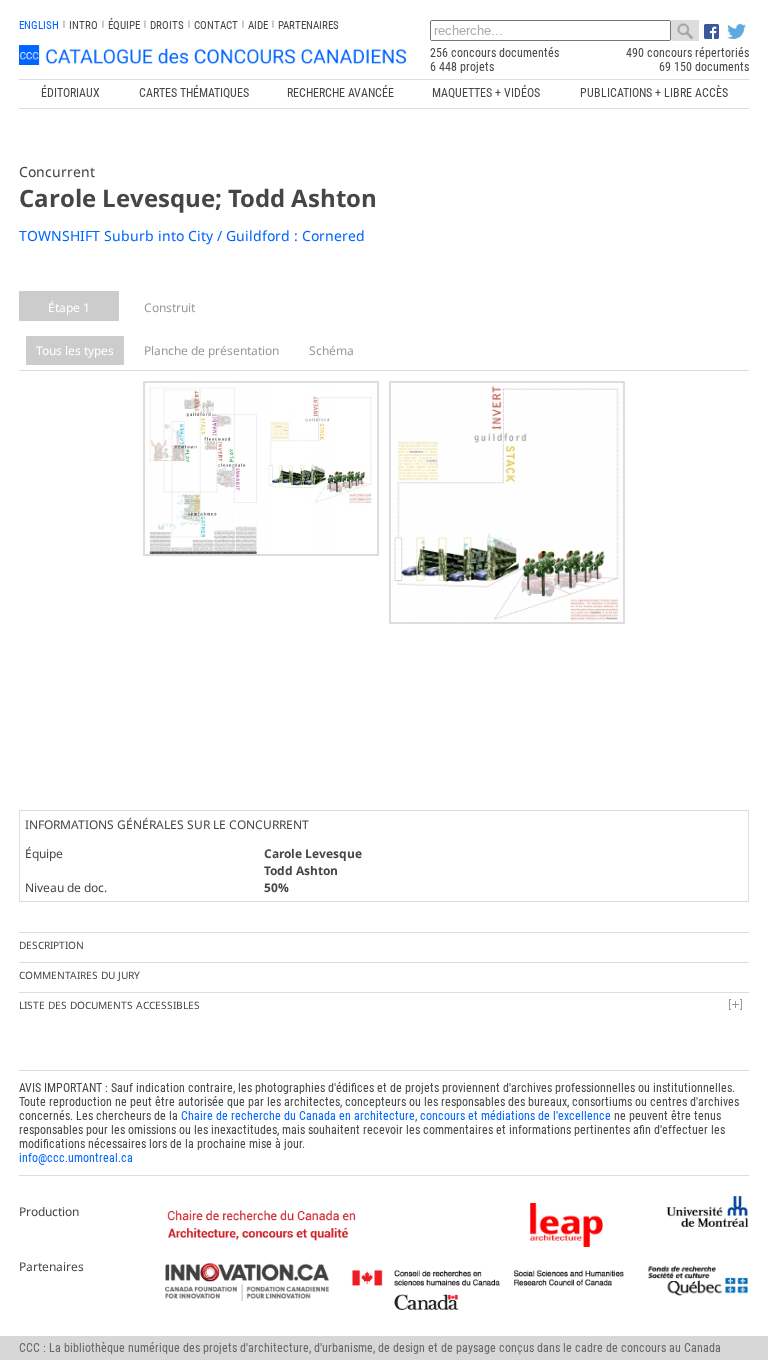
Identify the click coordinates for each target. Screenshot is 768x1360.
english (39, 25)
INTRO (83, 25)
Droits (167, 25)
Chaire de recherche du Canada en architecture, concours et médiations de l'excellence (396, 1116)
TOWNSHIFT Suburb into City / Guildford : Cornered (192, 235)
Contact (216, 25)
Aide (258, 25)
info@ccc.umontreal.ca (76, 1158)
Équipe (124, 25)
